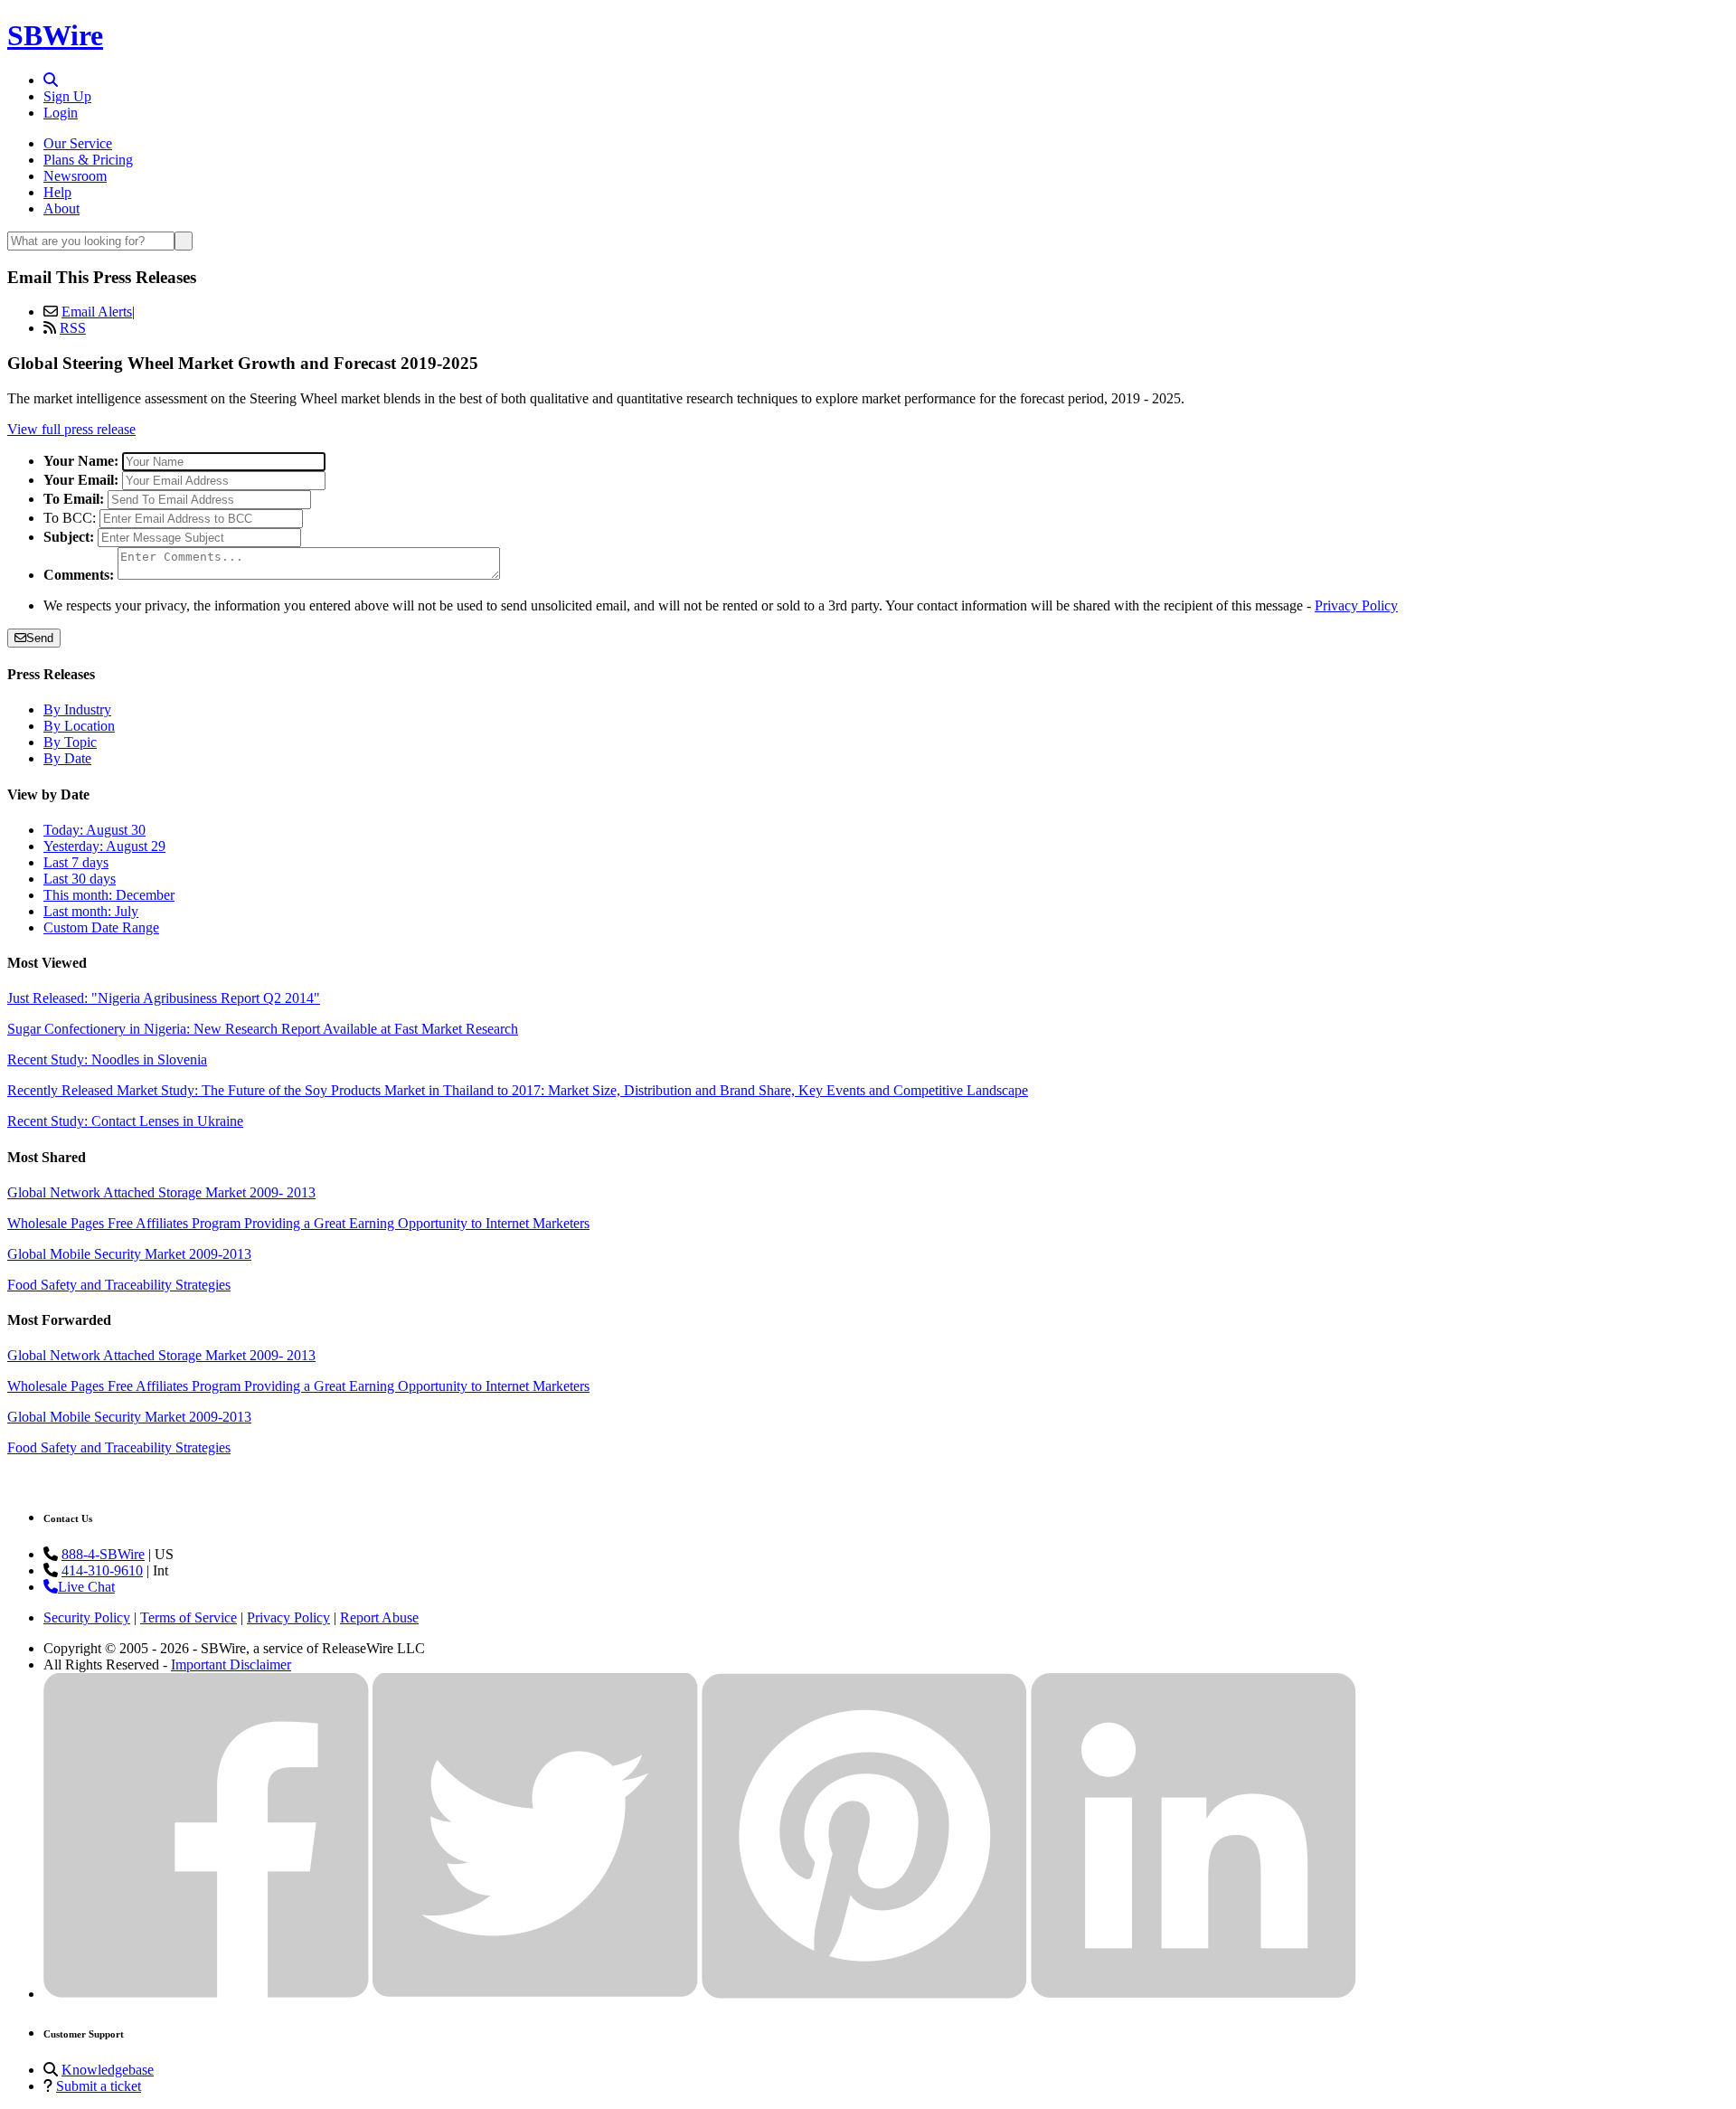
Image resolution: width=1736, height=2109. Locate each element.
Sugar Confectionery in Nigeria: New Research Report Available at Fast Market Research (263, 1029)
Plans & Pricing (88, 160)
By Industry (77, 709)
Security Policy (87, 1617)
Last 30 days (80, 879)
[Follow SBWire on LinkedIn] (1193, 1994)
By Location (79, 726)
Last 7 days (76, 862)
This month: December (109, 895)
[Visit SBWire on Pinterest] (864, 1994)
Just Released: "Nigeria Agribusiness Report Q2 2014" (164, 998)
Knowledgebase (108, 2070)
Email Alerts (97, 312)
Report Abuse (379, 1617)
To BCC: (70, 518)
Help (57, 192)
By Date (67, 758)
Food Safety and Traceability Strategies (119, 1285)
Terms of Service (189, 1617)
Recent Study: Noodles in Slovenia (107, 1059)
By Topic (70, 742)
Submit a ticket (99, 2086)
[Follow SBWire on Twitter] (535, 1994)
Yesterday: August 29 (104, 846)
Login (61, 113)
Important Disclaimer (231, 1665)
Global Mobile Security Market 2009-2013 (129, 1254)
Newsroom (75, 176)
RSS (73, 328)
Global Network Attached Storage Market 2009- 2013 (161, 1192)
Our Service (78, 143)
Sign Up (67, 96)
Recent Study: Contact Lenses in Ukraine (125, 1121)
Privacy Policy (1356, 605)
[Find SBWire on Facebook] (206, 1994)
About (61, 208)
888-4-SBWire (103, 1554)
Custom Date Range (101, 927)
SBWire (55, 35)
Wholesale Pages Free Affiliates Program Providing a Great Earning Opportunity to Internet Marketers (298, 1223)
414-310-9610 (102, 1570)
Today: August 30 (94, 830)
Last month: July (91, 911)
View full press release (71, 429)
